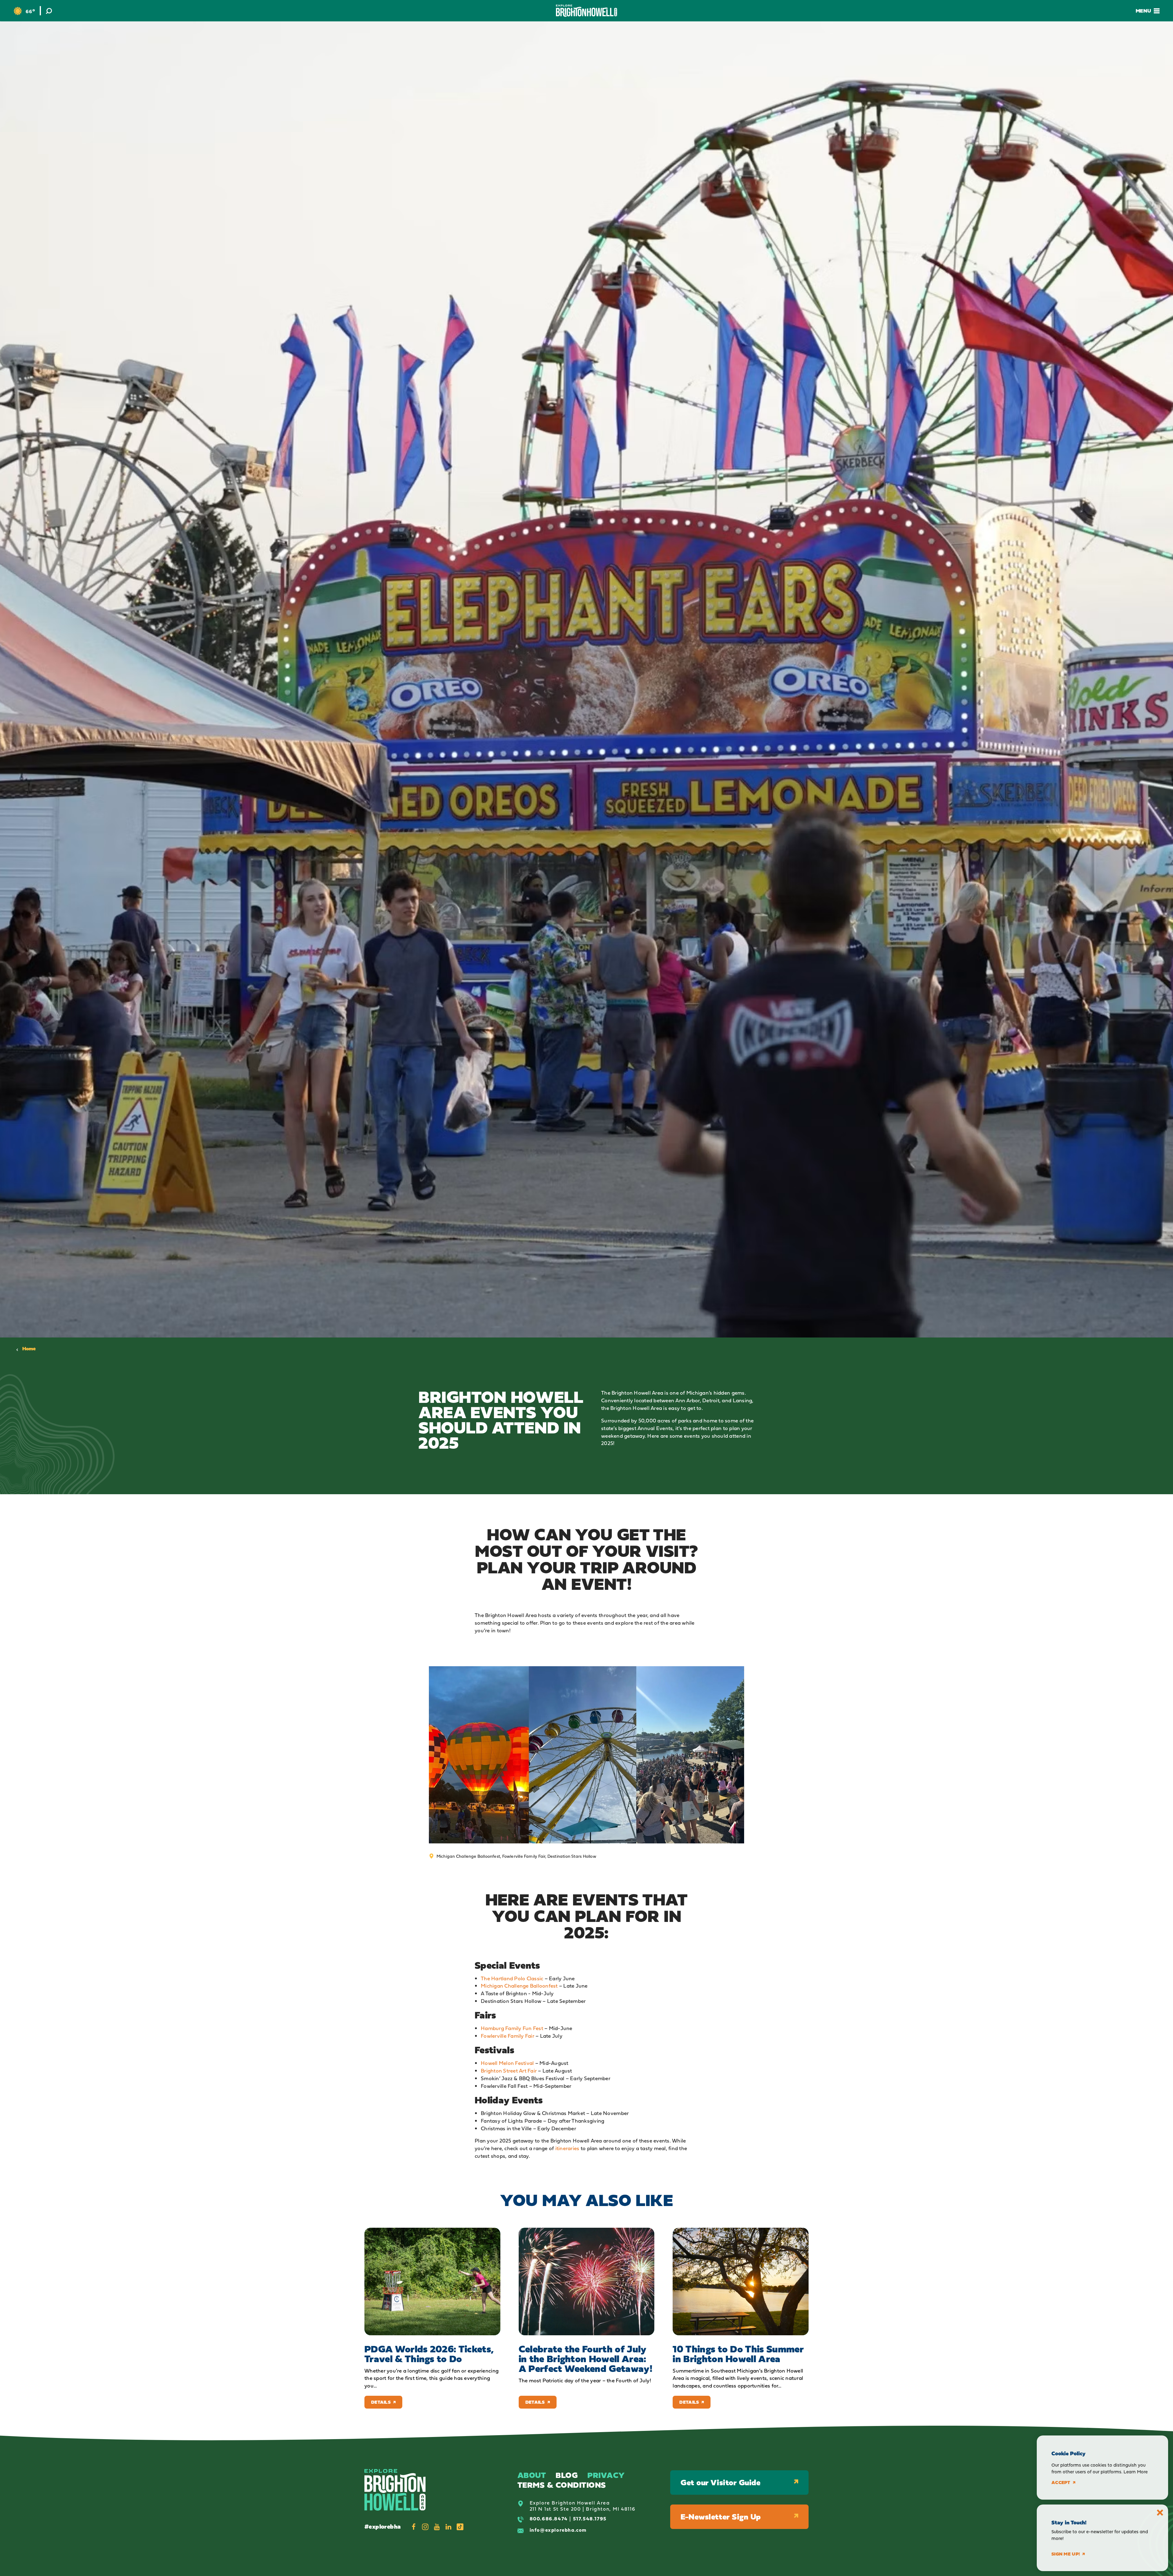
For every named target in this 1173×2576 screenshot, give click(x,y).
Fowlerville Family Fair (508, 2036)
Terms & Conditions (562, 2485)
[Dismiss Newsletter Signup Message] (1160, 2513)
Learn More (1136, 2472)
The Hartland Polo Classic (512, 1978)
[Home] (586, 11)
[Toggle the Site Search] (49, 11)
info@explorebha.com (558, 2530)
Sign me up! (1066, 2554)
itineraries (567, 2148)
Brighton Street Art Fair (509, 2071)
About (532, 2475)
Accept (1061, 2483)
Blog (567, 2475)
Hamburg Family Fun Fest (512, 2028)
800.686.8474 (549, 2519)
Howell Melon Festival (507, 2063)
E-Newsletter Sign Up (721, 2517)
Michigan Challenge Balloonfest (519, 1986)
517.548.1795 (590, 2519)
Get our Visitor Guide (720, 2482)
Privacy (606, 2475)
